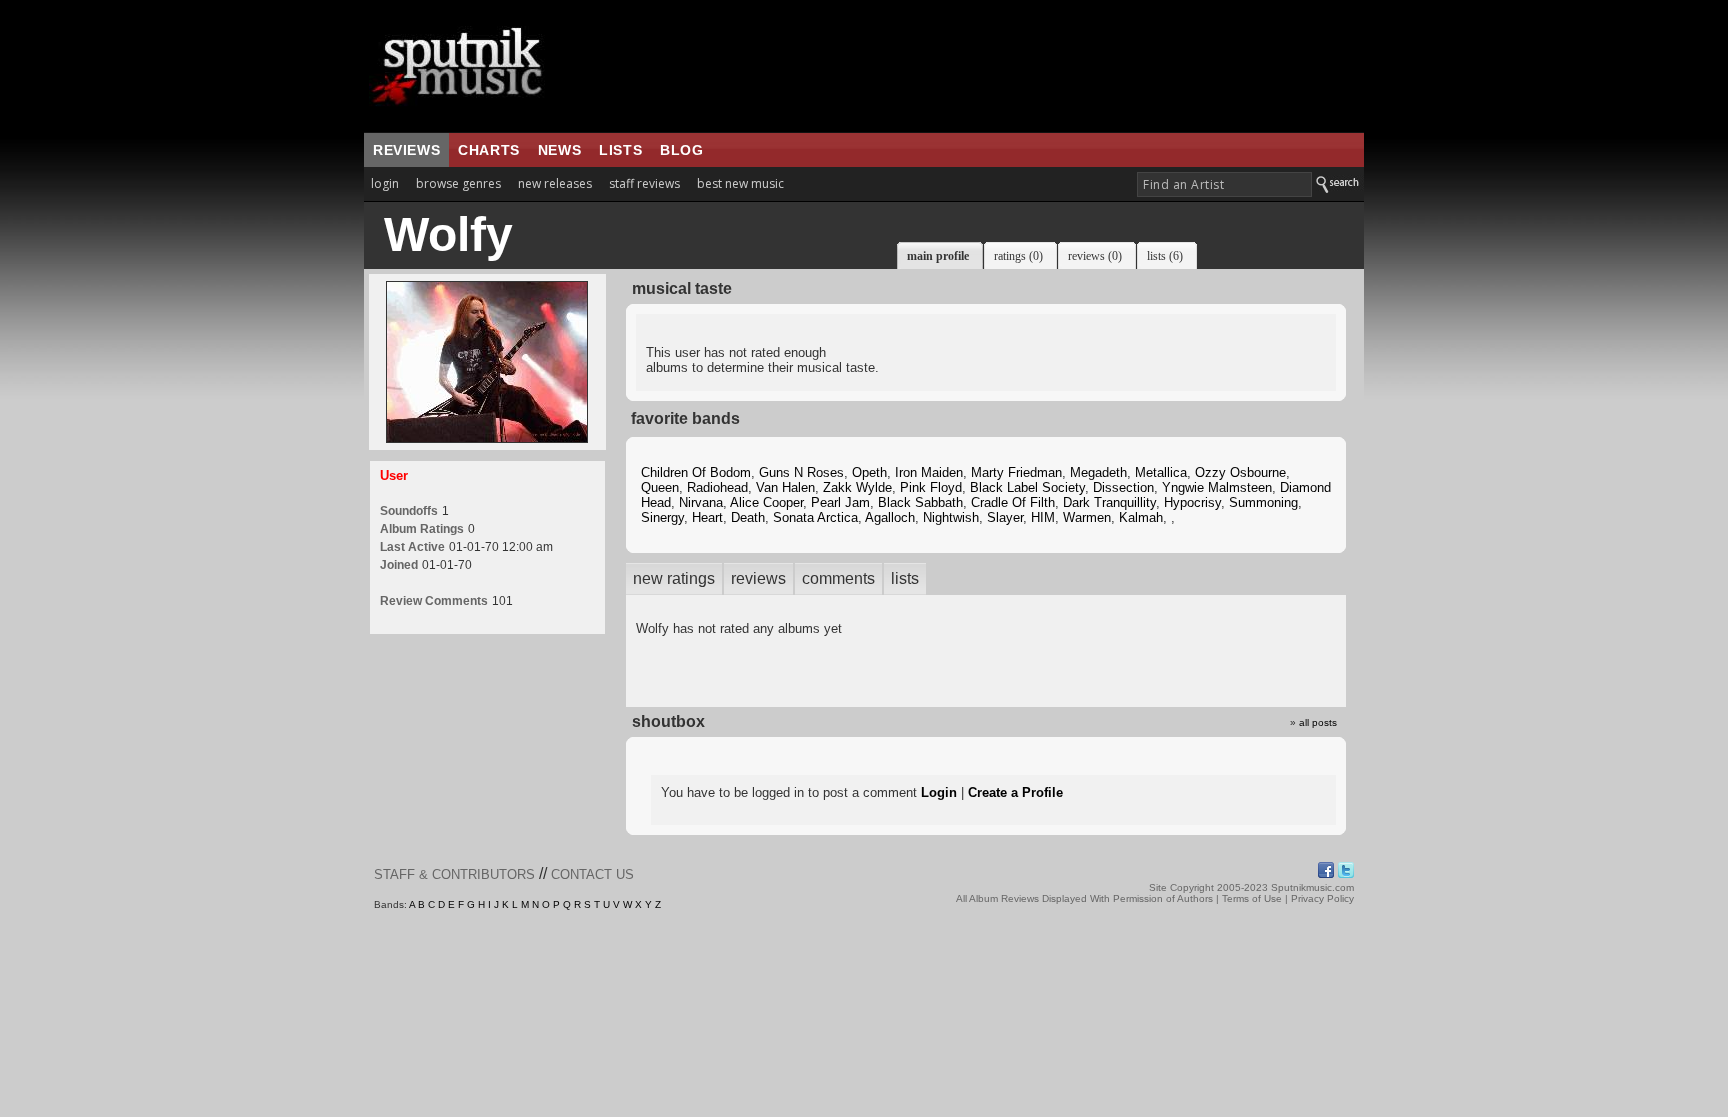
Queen (660, 487)
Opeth (869, 472)
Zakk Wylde (857, 487)
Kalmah (1141, 517)
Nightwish (951, 517)
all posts (1318, 722)
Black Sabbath (920, 502)
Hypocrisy (1192, 502)
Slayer (1005, 517)
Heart (707, 517)
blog (681, 150)
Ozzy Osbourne (1240, 472)
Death (748, 517)
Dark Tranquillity (1109, 502)
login (385, 183)
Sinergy (662, 517)
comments (838, 578)
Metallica (1161, 472)
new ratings (674, 578)
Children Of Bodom (696, 472)
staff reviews (644, 183)
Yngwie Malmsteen (1217, 487)
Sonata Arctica (815, 517)
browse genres (458, 183)
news (559, 150)
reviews (406, 150)
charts (489, 150)
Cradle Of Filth (1013, 502)
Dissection (1123, 487)
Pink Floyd (931, 487)
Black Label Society (1027, 487)
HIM (1043, 517)
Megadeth (1098, 472)
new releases (555, 183)
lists (620, 150)
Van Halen (785, 487)
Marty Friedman (1016, 472)
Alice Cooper (766, 502)
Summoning (1263, 502)
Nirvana (701, 502)
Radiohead (717, 487)
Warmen (1087, 517)
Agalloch (890, 517)
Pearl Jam (840, 502)
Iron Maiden (929, 472)
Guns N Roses (801, 472)
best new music (740, 183)
